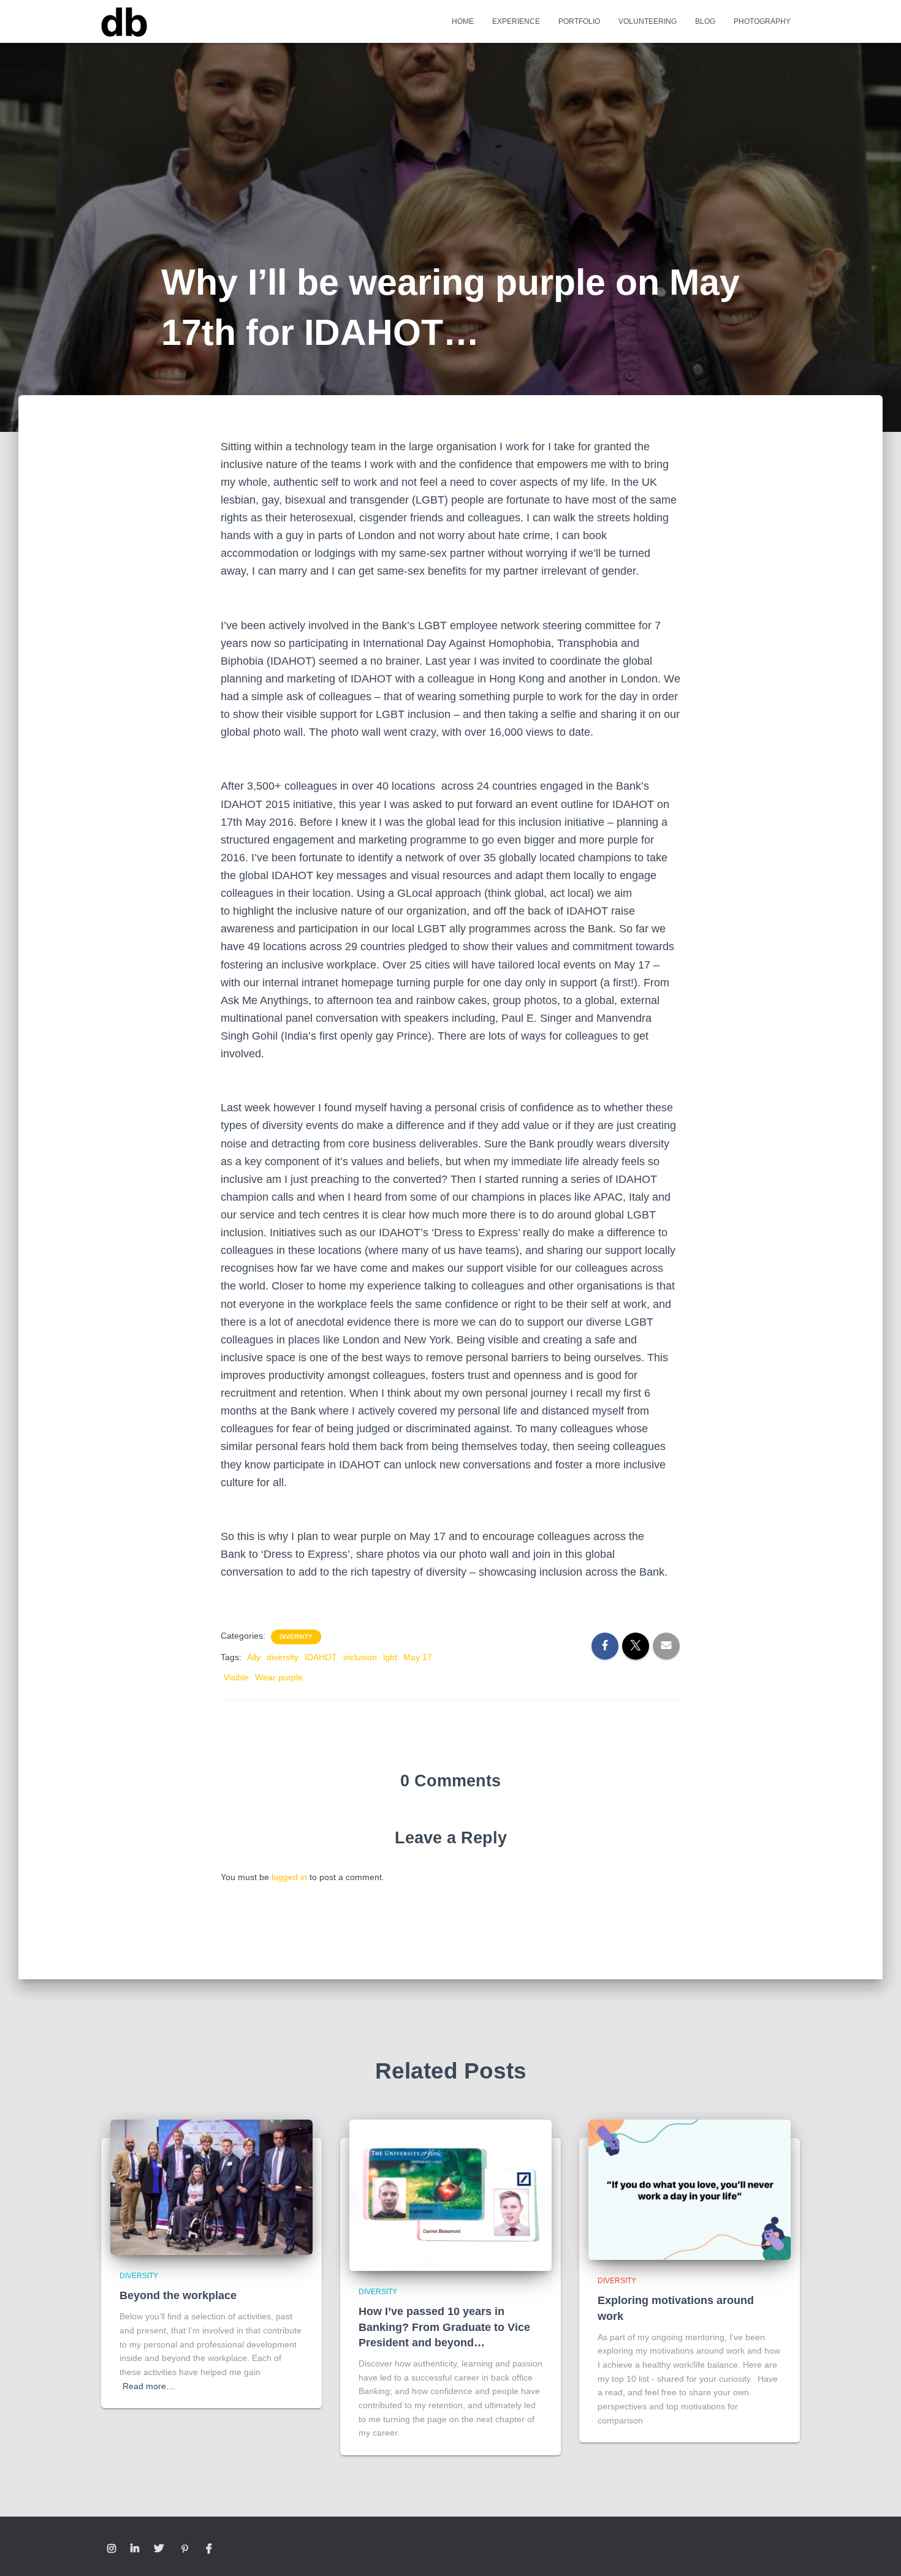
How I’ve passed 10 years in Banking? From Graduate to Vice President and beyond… (444, 2327)
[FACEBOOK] (209, 2549)
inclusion (360, 1657)
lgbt (390, 1657)
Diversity (296, 1637)
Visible (236, 1677)
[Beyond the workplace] (211, 2186)
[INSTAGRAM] (112, 2549)
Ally (254, 1657)
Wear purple (279, 1677)
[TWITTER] (159, 2549)
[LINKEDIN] (135, 2549)
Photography (762, 21)
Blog (705, 21)
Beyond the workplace (178, 2295)
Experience (516, 21)
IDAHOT (321, 1657)
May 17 (418, 1657)
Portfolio (579, 21)
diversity (283, 1657)
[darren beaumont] (124, 21)
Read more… (149, 2386)
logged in (289, 1877)
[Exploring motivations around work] (690, 2189)
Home (463, 21)
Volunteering (648, 21)
